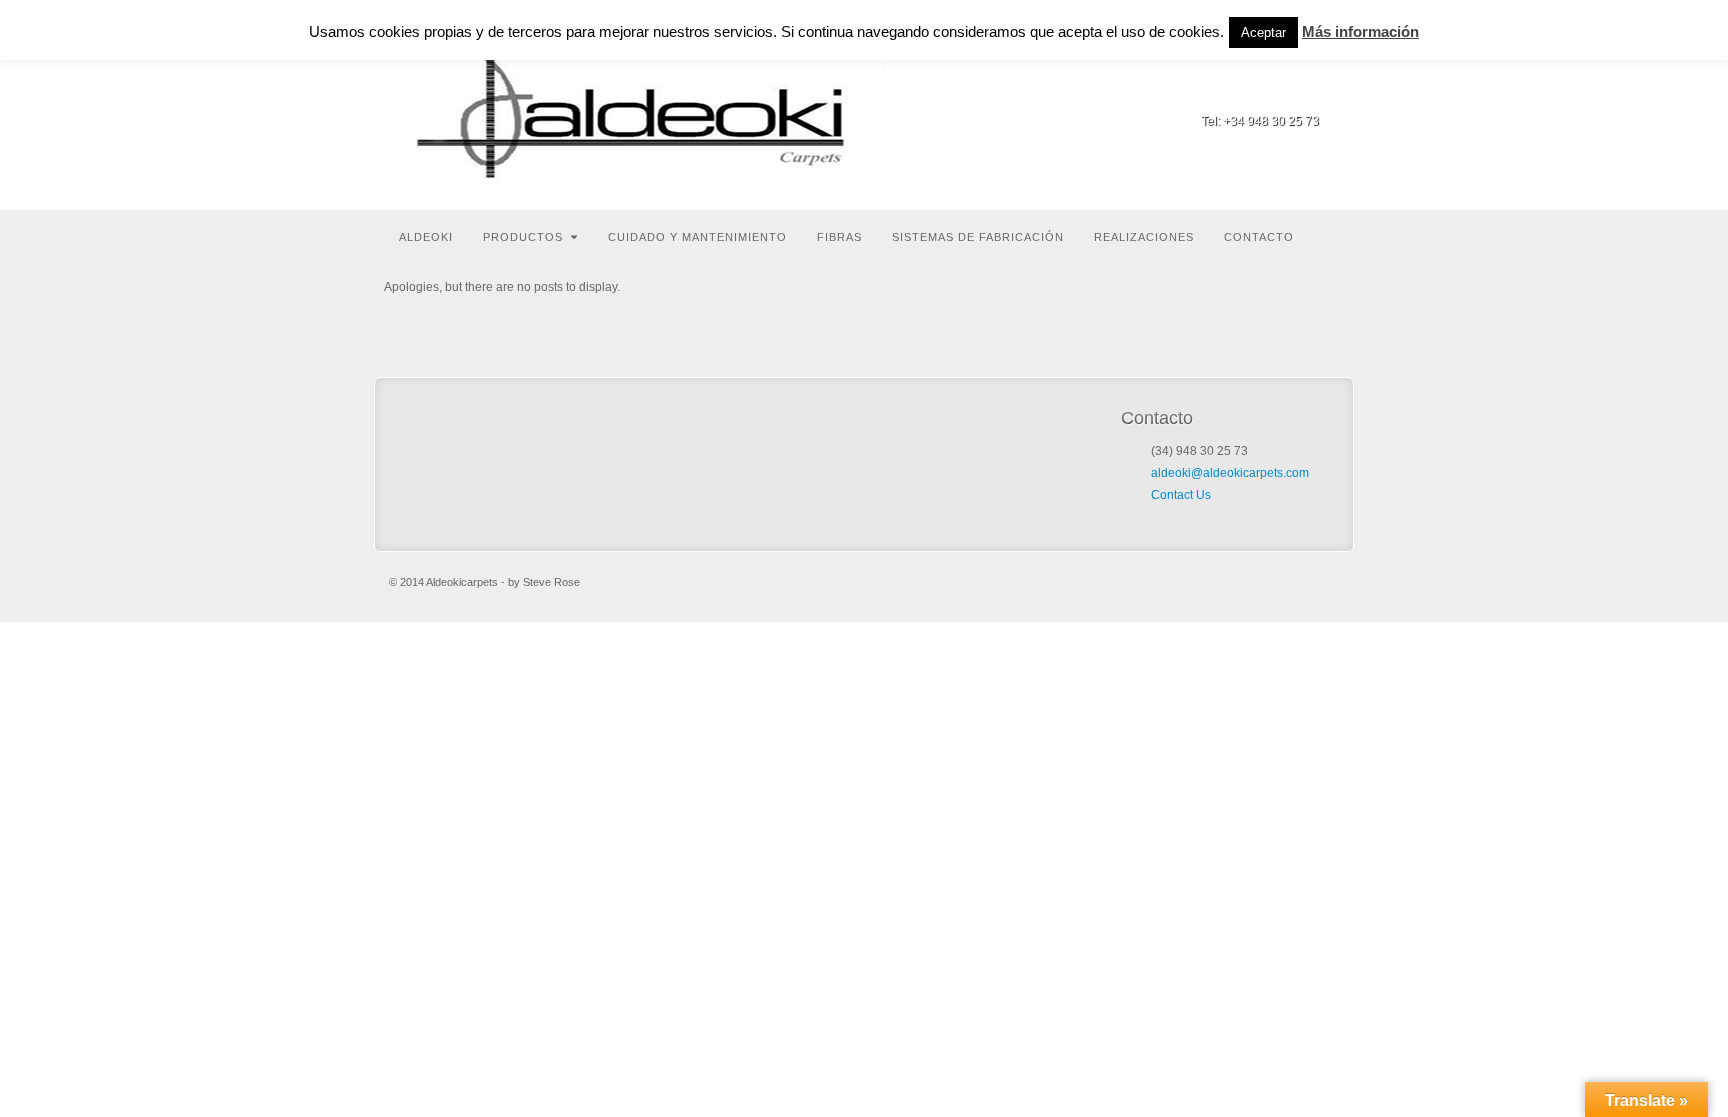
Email (1251, 93)
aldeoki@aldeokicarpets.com (1230, 473)
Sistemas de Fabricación (978, 237)
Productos (523, 237)
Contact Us (1181, 495)
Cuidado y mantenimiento (697, 237)
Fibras (839, 237)
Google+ (1305, 93)
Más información (1360, 31)
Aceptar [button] (1263, 32)
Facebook (1278, 93)
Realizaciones (1144, 237)
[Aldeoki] (644, 105)
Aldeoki (426, 237)
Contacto (1259, 237)
